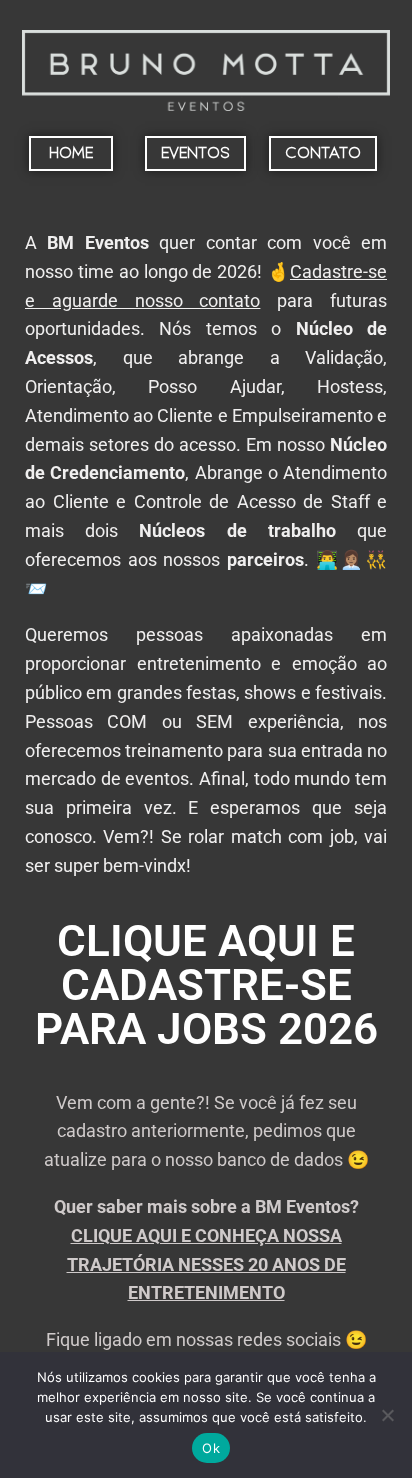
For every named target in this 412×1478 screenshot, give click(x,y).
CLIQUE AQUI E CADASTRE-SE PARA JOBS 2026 (206, 985)
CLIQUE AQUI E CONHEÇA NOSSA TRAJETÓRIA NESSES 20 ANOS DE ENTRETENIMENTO (206, 1264)
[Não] (387, 1415)
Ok (211, 1448)
